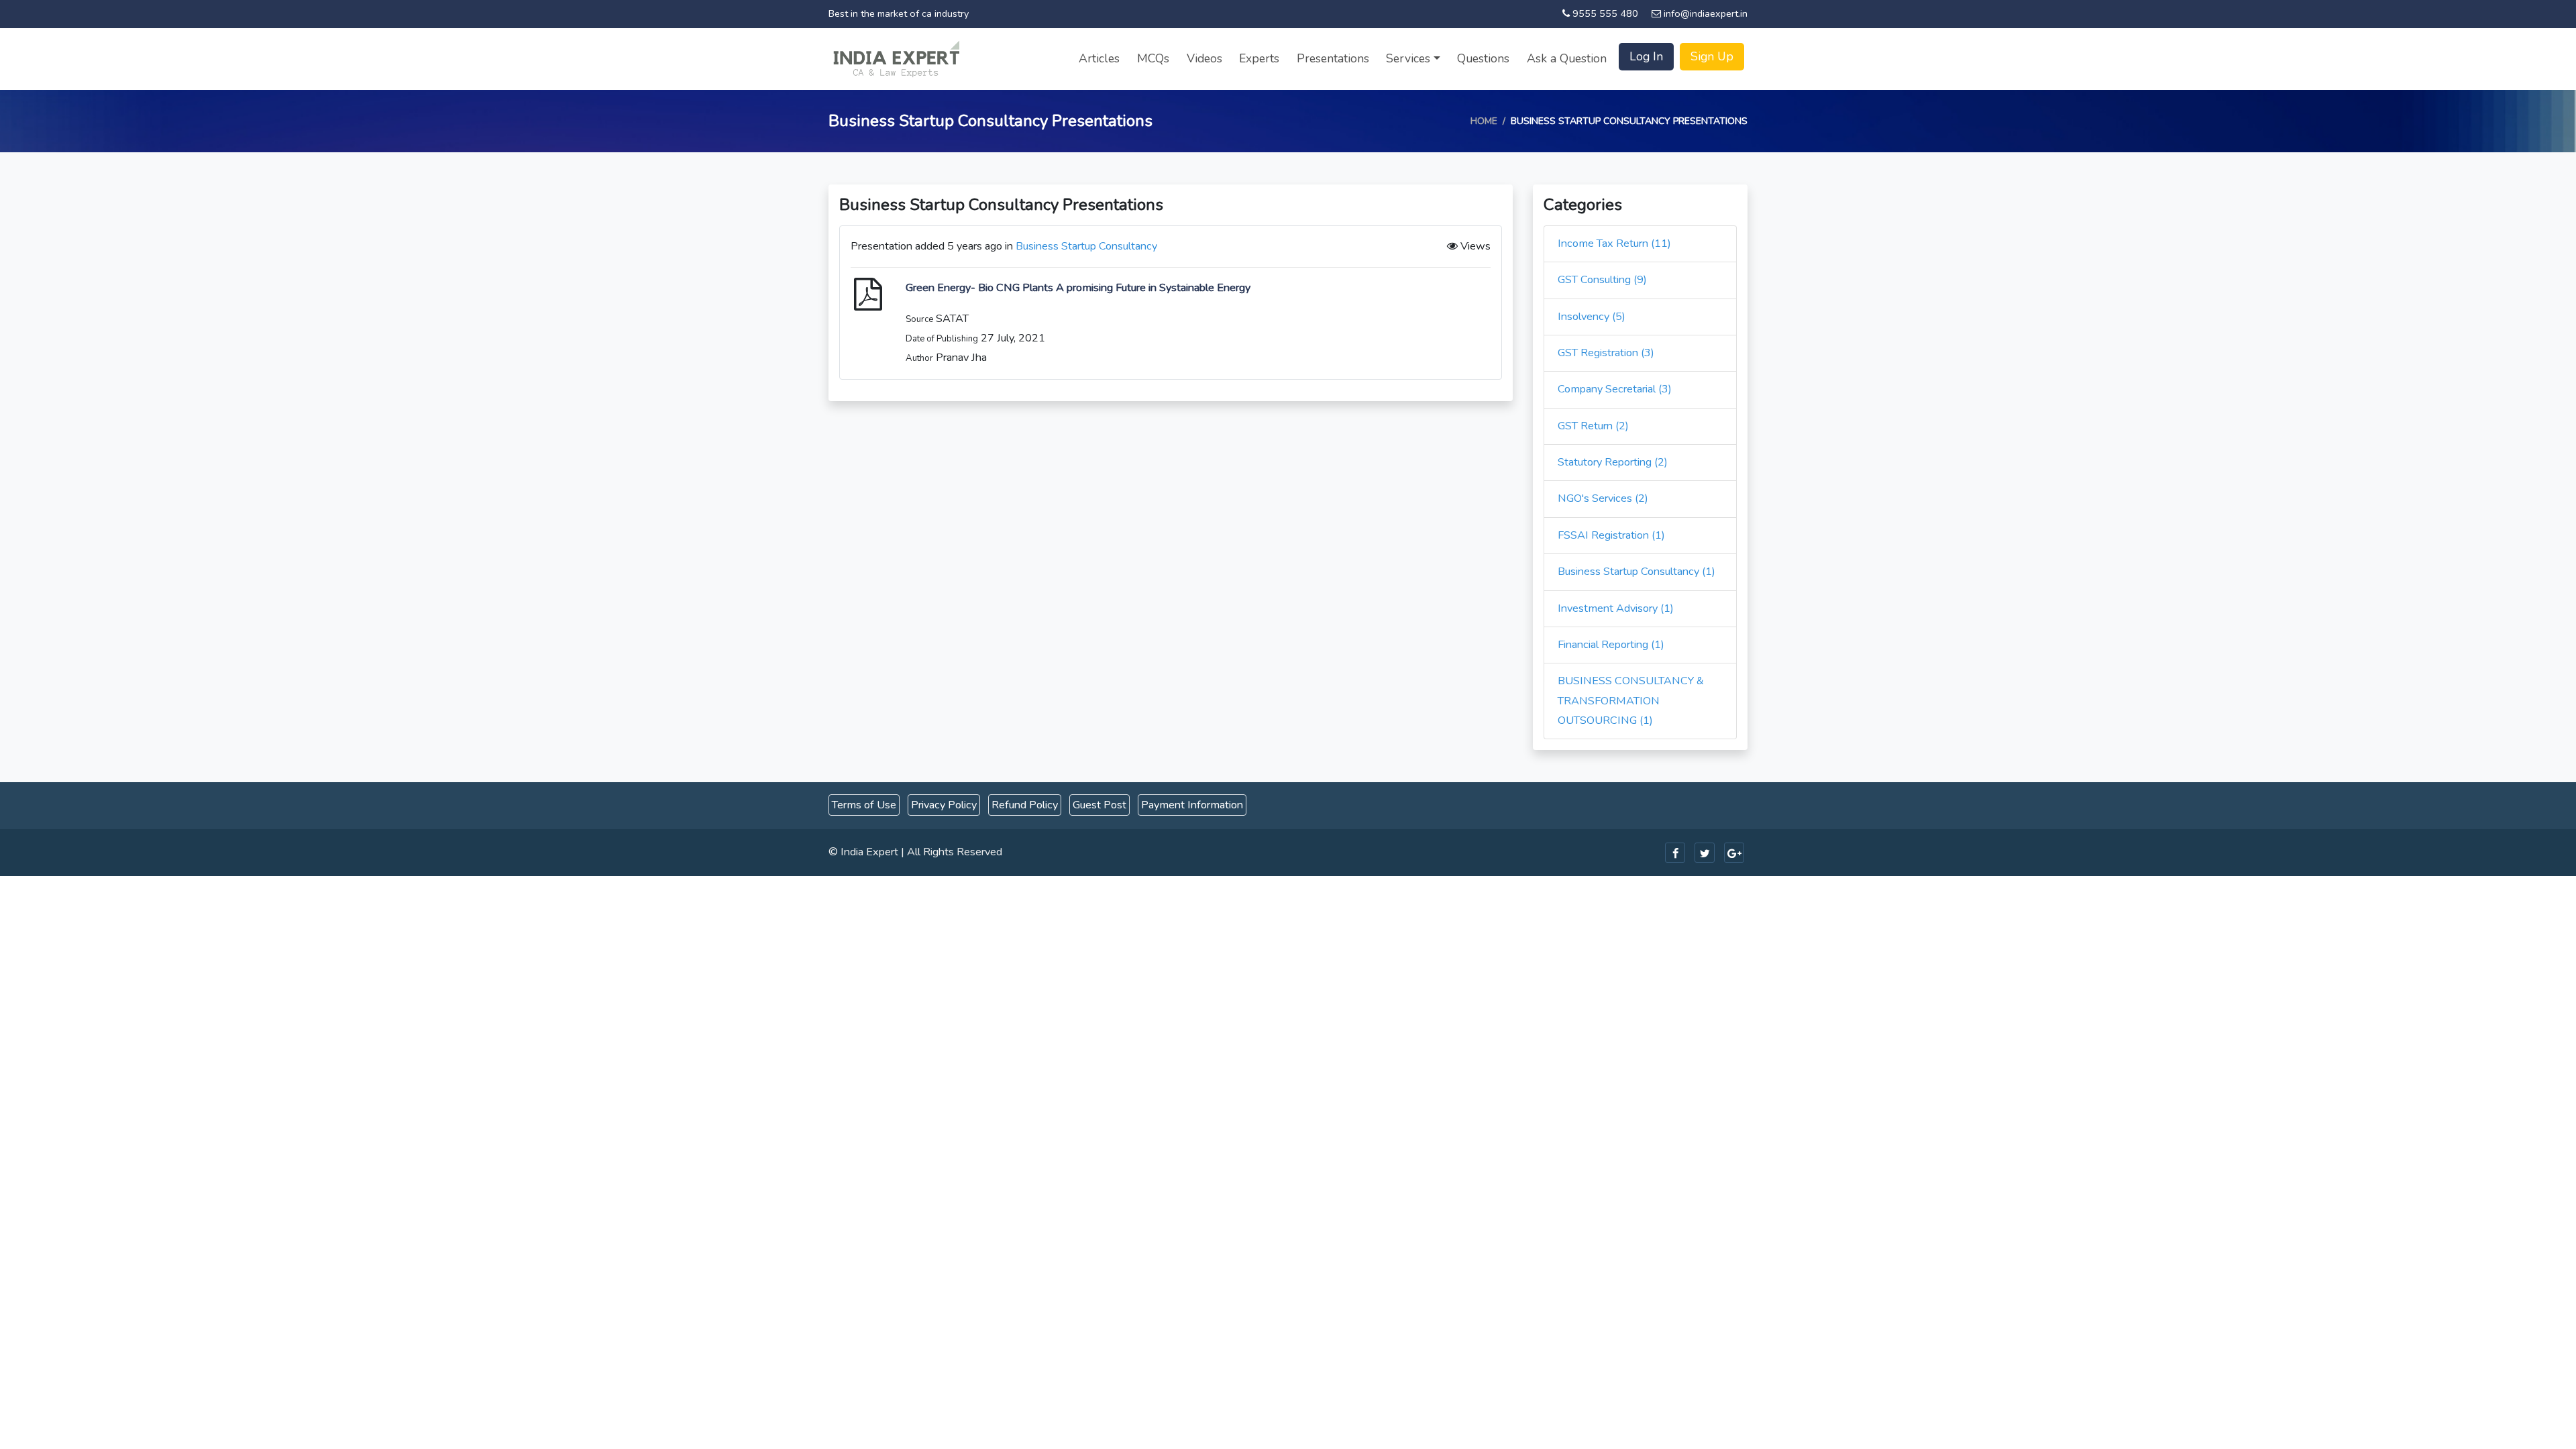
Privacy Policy (944, 805)
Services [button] (1408, 58)
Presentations (1333, 58)
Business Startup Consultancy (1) (1636, 572)
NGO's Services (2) (1603, 498)
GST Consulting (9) (1602, 280)
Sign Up (1712, 56)
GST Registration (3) (1606, 353)
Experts (1259, 58)
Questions (1483, 58)
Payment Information (1192, 805)
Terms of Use (864, 805)
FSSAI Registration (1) (1611, 535)
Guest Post (1099, 805)
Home (1484, 121)
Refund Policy (1025, 805)
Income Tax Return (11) (1614, 244)
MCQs (1153, 58)
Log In (1646, 56)
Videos (1204, 58)
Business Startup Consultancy (1086, 246)
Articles (1099, 58)
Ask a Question (1567, 58)
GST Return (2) (1593, 426)
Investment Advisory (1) (1616, 608)
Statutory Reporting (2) (1613, 462)
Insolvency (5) (1592, 317)
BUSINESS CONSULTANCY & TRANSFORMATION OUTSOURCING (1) (1631, 701)
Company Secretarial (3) (1615, 389)
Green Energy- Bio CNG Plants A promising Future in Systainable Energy (1078, 288)
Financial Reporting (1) (1611, 645)
